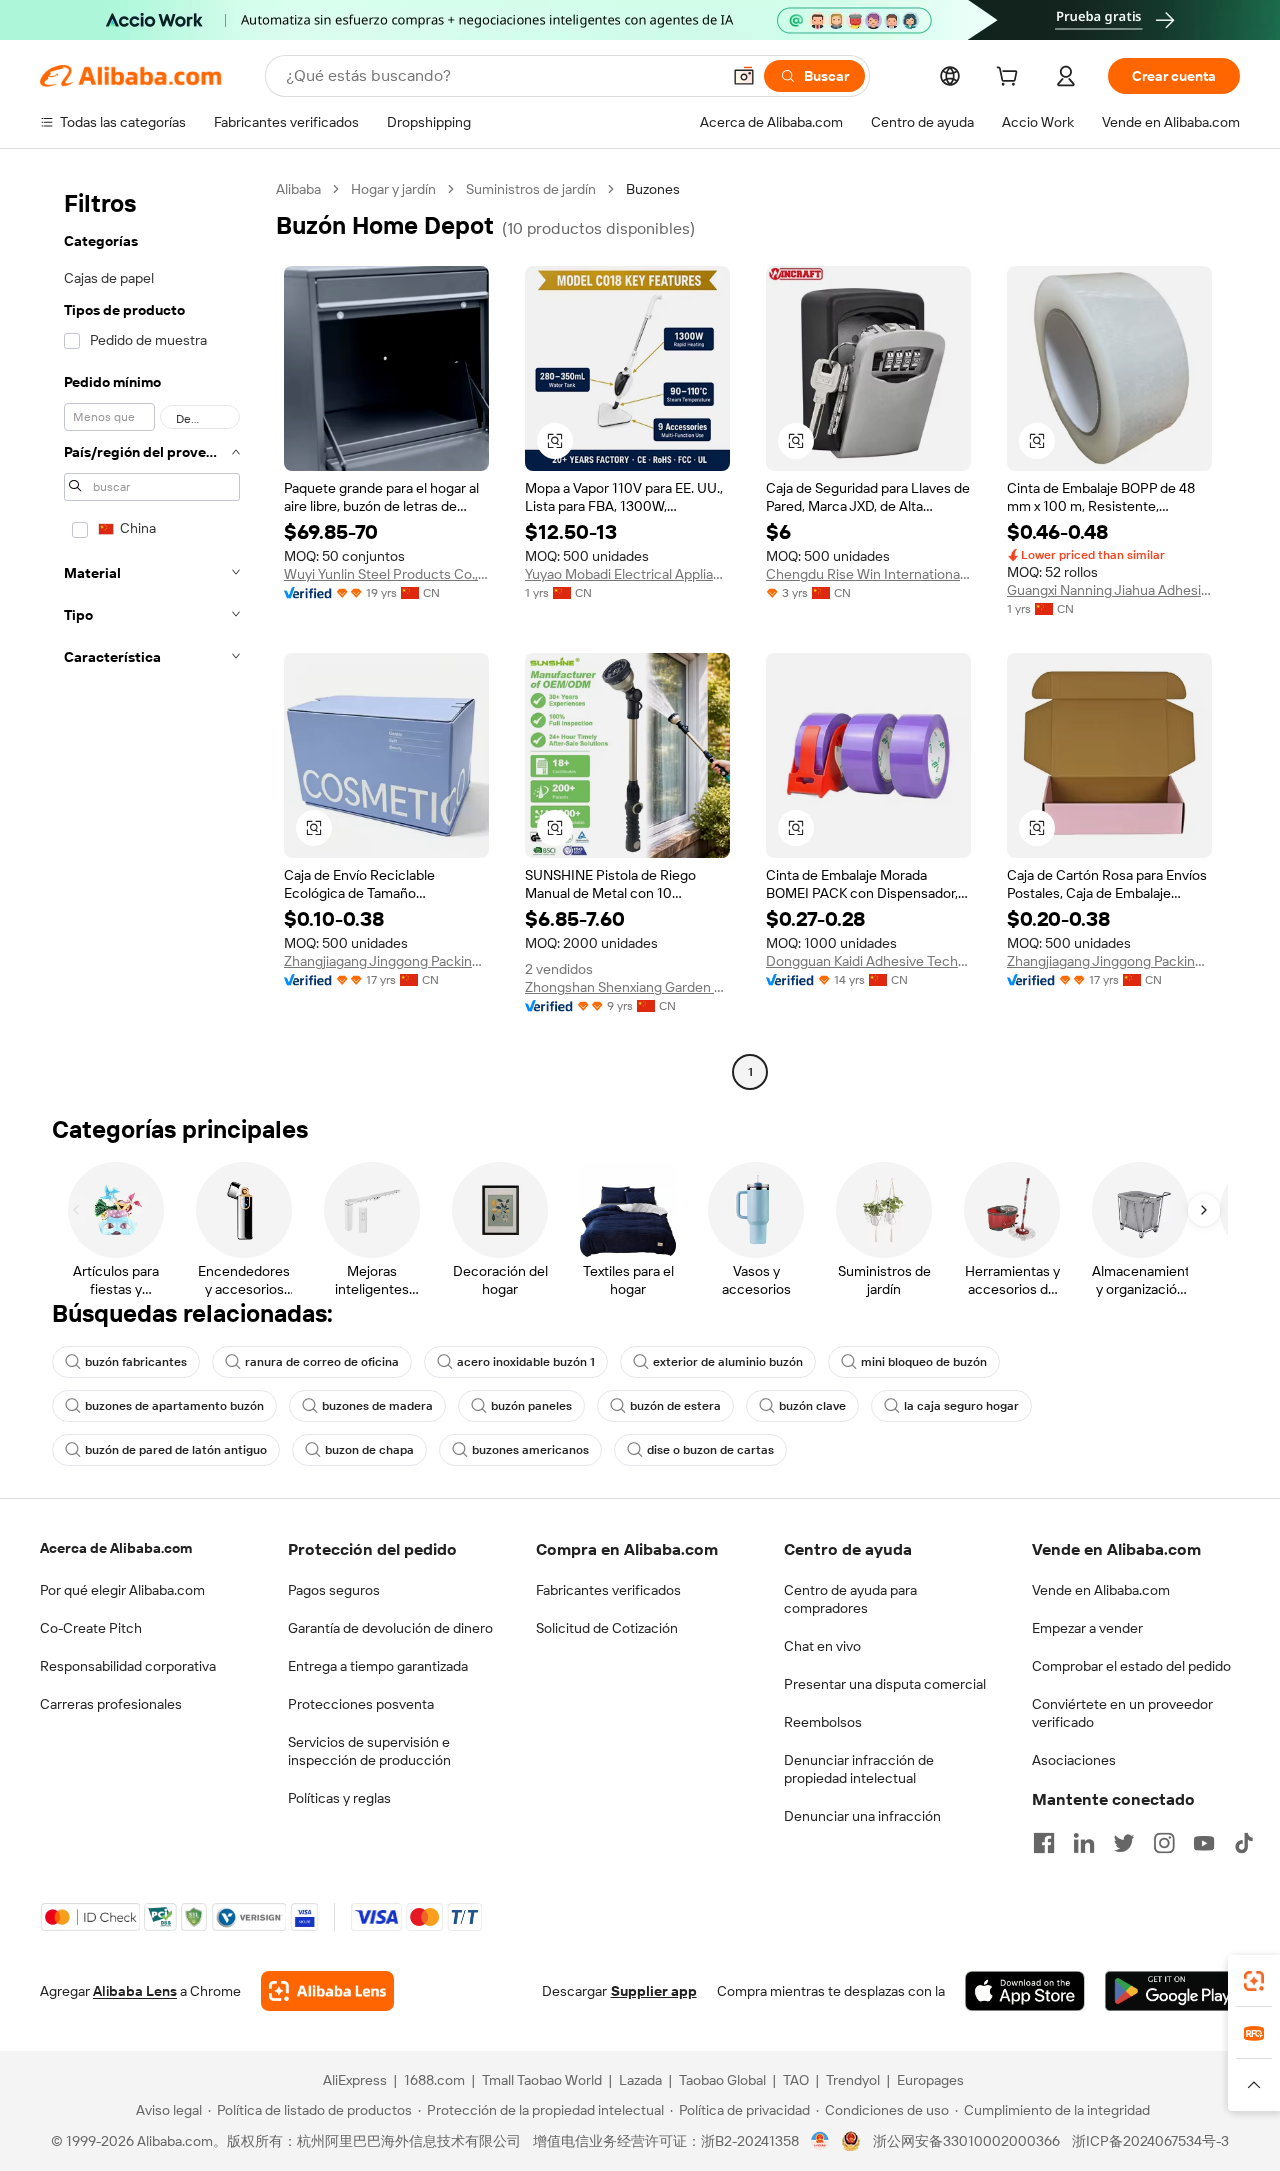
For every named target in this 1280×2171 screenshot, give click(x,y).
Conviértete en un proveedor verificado (1122, 1713)
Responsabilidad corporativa (128, 1666)
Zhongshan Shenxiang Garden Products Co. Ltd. (627, 987)
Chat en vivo (822, 1646)
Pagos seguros (334, 1590)
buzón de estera (675, 1406)
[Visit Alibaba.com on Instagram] (1164, 1843)
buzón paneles (531, 1406)
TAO (796, 2080)
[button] (744, 76)
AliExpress (355, 2080)
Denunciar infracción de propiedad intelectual (859, 1769)
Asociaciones (1074, 1760)
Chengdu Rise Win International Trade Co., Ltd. (868, 574)
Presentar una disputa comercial (885, 1684)
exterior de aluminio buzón (728, 1362)
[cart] (1011, 79)
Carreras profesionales (111, 1704)
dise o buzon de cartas (710, 1450)
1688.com (434, 2080)
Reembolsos (823, 1722)
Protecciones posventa (361, 1704)
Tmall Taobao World (542, 2080)
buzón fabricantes (136, 1362)
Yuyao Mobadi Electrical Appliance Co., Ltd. (627, 574)
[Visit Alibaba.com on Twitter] (1124, 1843)
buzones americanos (530, 1450)
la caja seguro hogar (961, 1406)
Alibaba (298, 189)
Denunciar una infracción (862, 1816)
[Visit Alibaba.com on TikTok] (1244, 1843)
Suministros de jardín (531, 189)
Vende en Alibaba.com (1101, 1590)
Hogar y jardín (393, 189)
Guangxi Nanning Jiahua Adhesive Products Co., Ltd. (1109, 590)
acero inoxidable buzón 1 (526, 1362)
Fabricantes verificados (608, 1590)
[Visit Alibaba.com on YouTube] (1204, 1843)
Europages (930, 2080)
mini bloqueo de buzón (924, 1362)
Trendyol (853, 2080)
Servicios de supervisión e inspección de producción (369, 1751)
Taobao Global (722, 2080)
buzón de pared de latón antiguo (176, 1450)
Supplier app (654, 1991)
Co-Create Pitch (91, 1628)
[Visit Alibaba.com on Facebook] (1044, 1843)
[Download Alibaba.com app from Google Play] (1172, 1991)
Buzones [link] (653, 189)
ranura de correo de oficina (322, 1362)
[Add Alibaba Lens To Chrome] (327, 1991)
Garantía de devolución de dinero (390, 1628)
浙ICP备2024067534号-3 (1150, 2141)
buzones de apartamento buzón (174, 1406)
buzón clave (812, 1406)
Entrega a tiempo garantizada (378, 1666)
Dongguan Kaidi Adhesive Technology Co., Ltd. (868, 961)
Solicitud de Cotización (607, 1628)
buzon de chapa (369, 1450)
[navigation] (152, 633)
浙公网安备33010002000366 (966, 2141)
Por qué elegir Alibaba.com (122, 1590)
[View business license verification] (820, 2141)
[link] (1254, 1981)
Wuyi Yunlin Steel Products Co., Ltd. (386, 574)
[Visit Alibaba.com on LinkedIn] (1084, 1843)
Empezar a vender (1087, 1628)
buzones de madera (377, 1406)
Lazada (640, 2080)
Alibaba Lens (135, 1991)
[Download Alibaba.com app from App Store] (1025, 1991)
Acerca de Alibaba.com (116, 1548)
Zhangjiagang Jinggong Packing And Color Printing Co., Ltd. (386, 961)
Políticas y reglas (339, 1798)
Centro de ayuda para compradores (850, 1599)
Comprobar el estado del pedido (1131, 1666)
